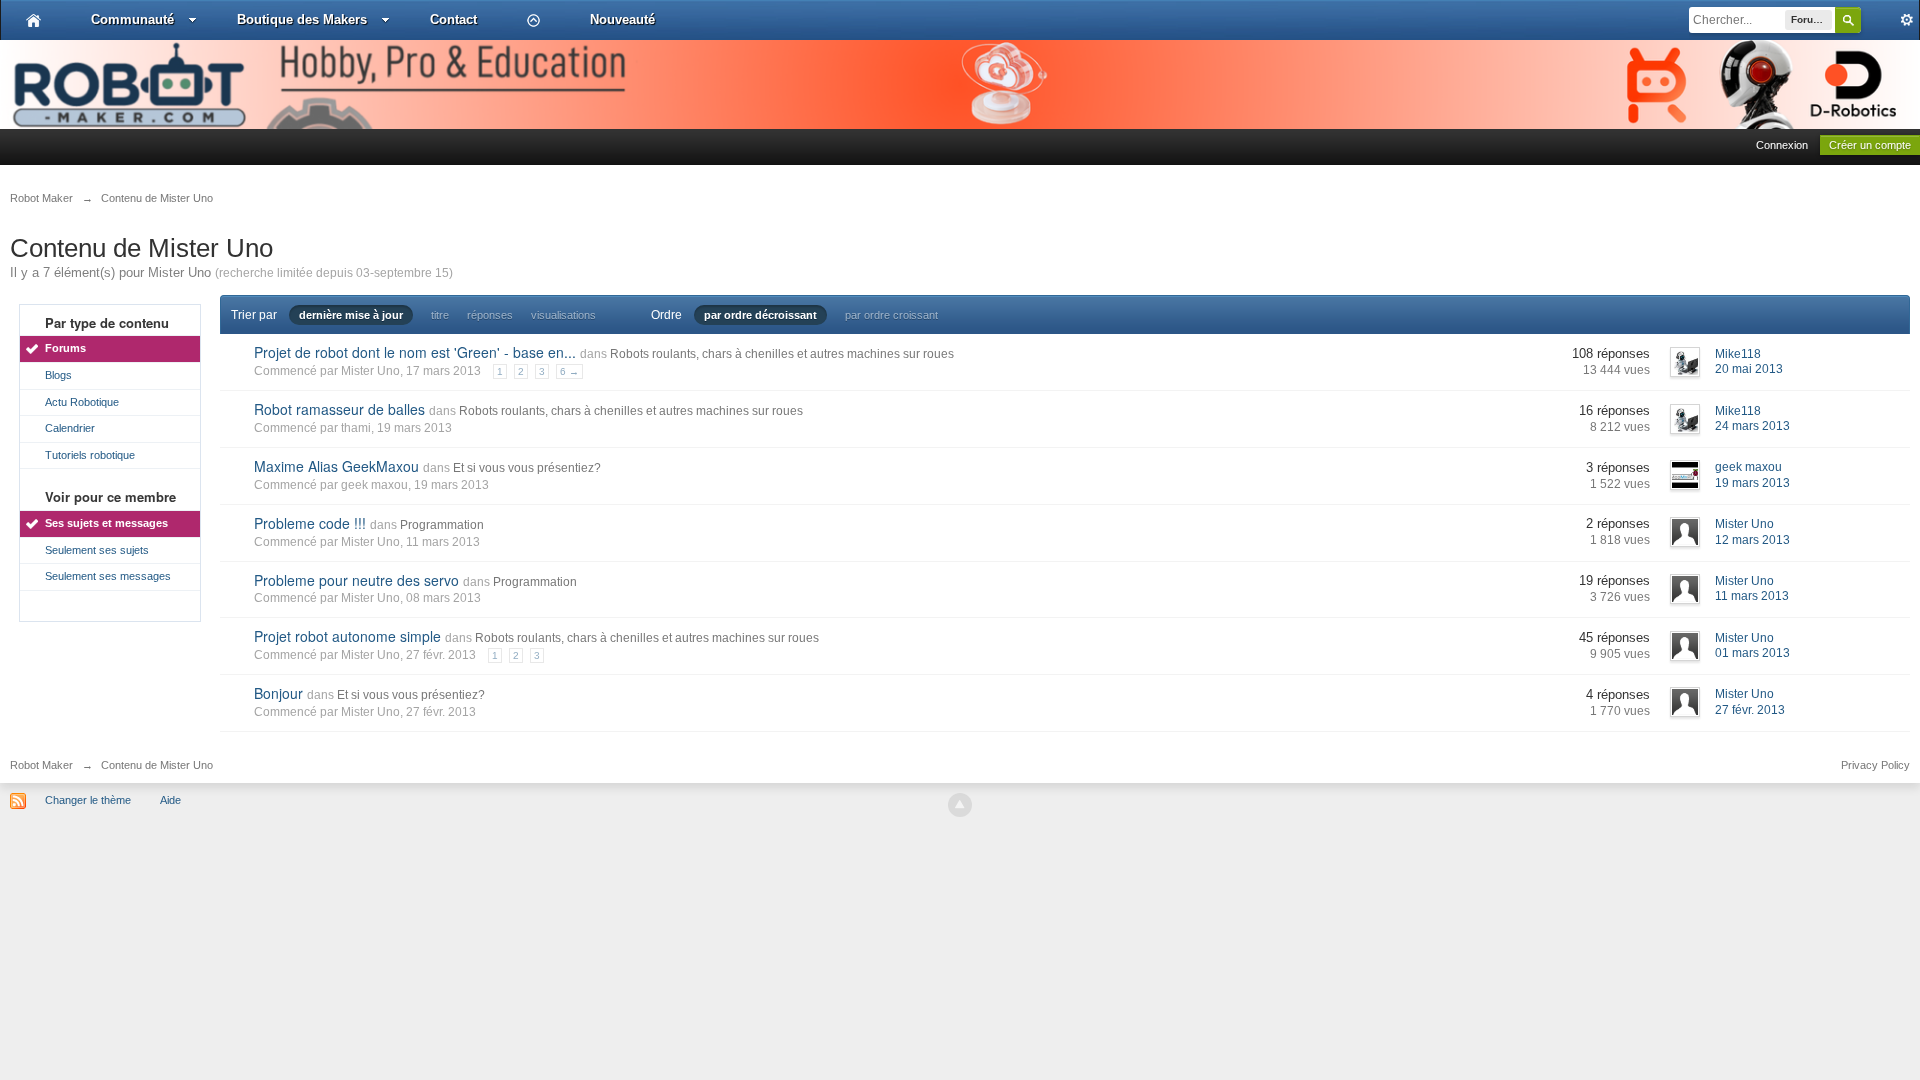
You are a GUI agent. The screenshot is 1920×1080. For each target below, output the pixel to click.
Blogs (58, 375)
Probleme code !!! (310, 523)
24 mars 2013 (1752, 426)
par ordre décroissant (760, 315)
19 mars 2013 (1752, 483)
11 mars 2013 (1752, 596)
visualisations (563, 315)
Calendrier (70, 428)
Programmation (442, 525)
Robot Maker (41, 765)
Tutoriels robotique (90, 455)
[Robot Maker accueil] (33, 20)
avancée (1890, 20)
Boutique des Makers (302, 19)
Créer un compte (1870, 145)
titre (440, 315)
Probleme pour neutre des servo (356, 580)
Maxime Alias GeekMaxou (336, 466)
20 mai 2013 (1749, 369)
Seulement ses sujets (97, 550)
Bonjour (278, 693)
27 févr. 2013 (1750, 710)
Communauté (132, 19)
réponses (490, 315)
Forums (65, 348)
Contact (453, 19)
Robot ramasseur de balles (339, 409)
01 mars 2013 (1752, 653)
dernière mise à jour (351, 315)
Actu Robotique (82, 402)
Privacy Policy (1875, 765)
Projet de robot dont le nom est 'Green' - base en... (415, 352)
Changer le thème (88, 800)
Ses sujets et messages (106, 523)
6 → (569, 371)
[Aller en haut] (960, 805)
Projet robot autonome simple (347, 636)
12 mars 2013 (1752, 540)
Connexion (1782, 145)
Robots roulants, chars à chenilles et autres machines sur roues (782, 354)
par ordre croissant (891, 315)
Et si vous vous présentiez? (527, 468)
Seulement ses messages (108, 576)
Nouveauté (622, 19)
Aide (170, 800)
